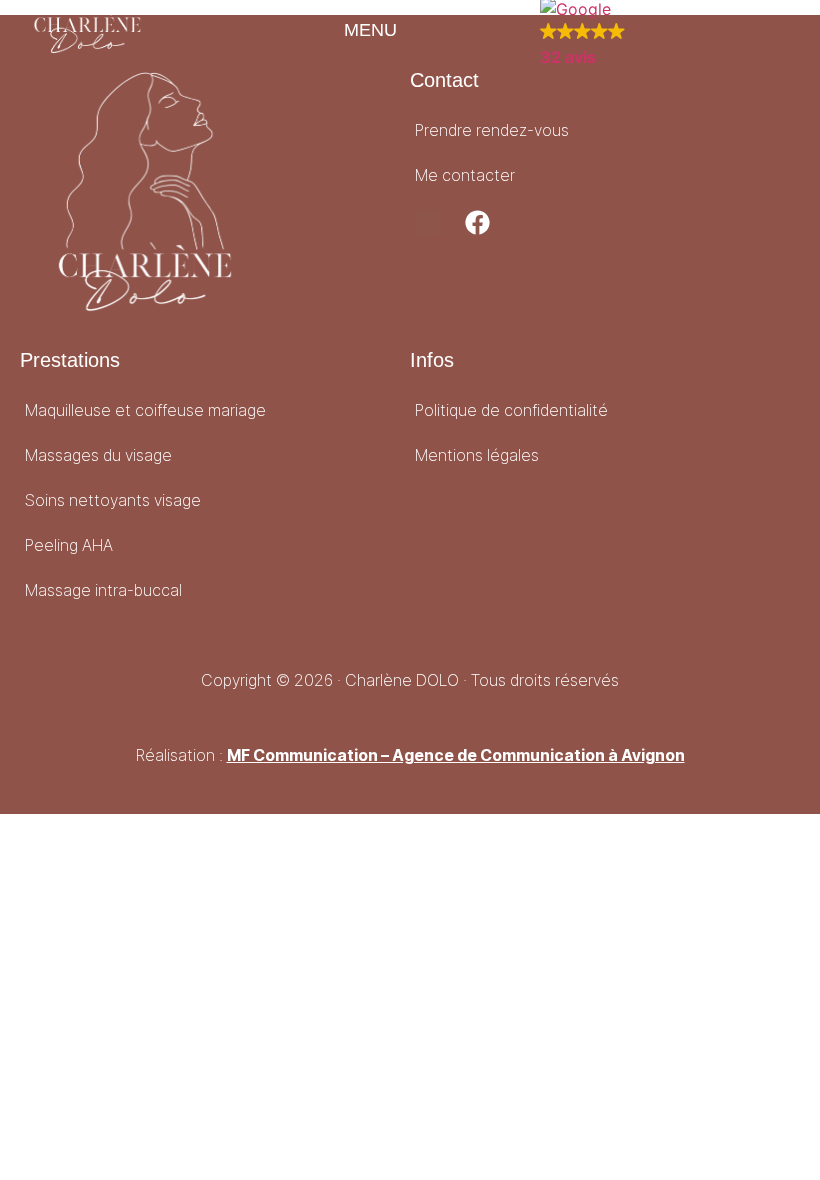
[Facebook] (477, 222)
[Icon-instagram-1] (427, 222)
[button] (357, 33)
